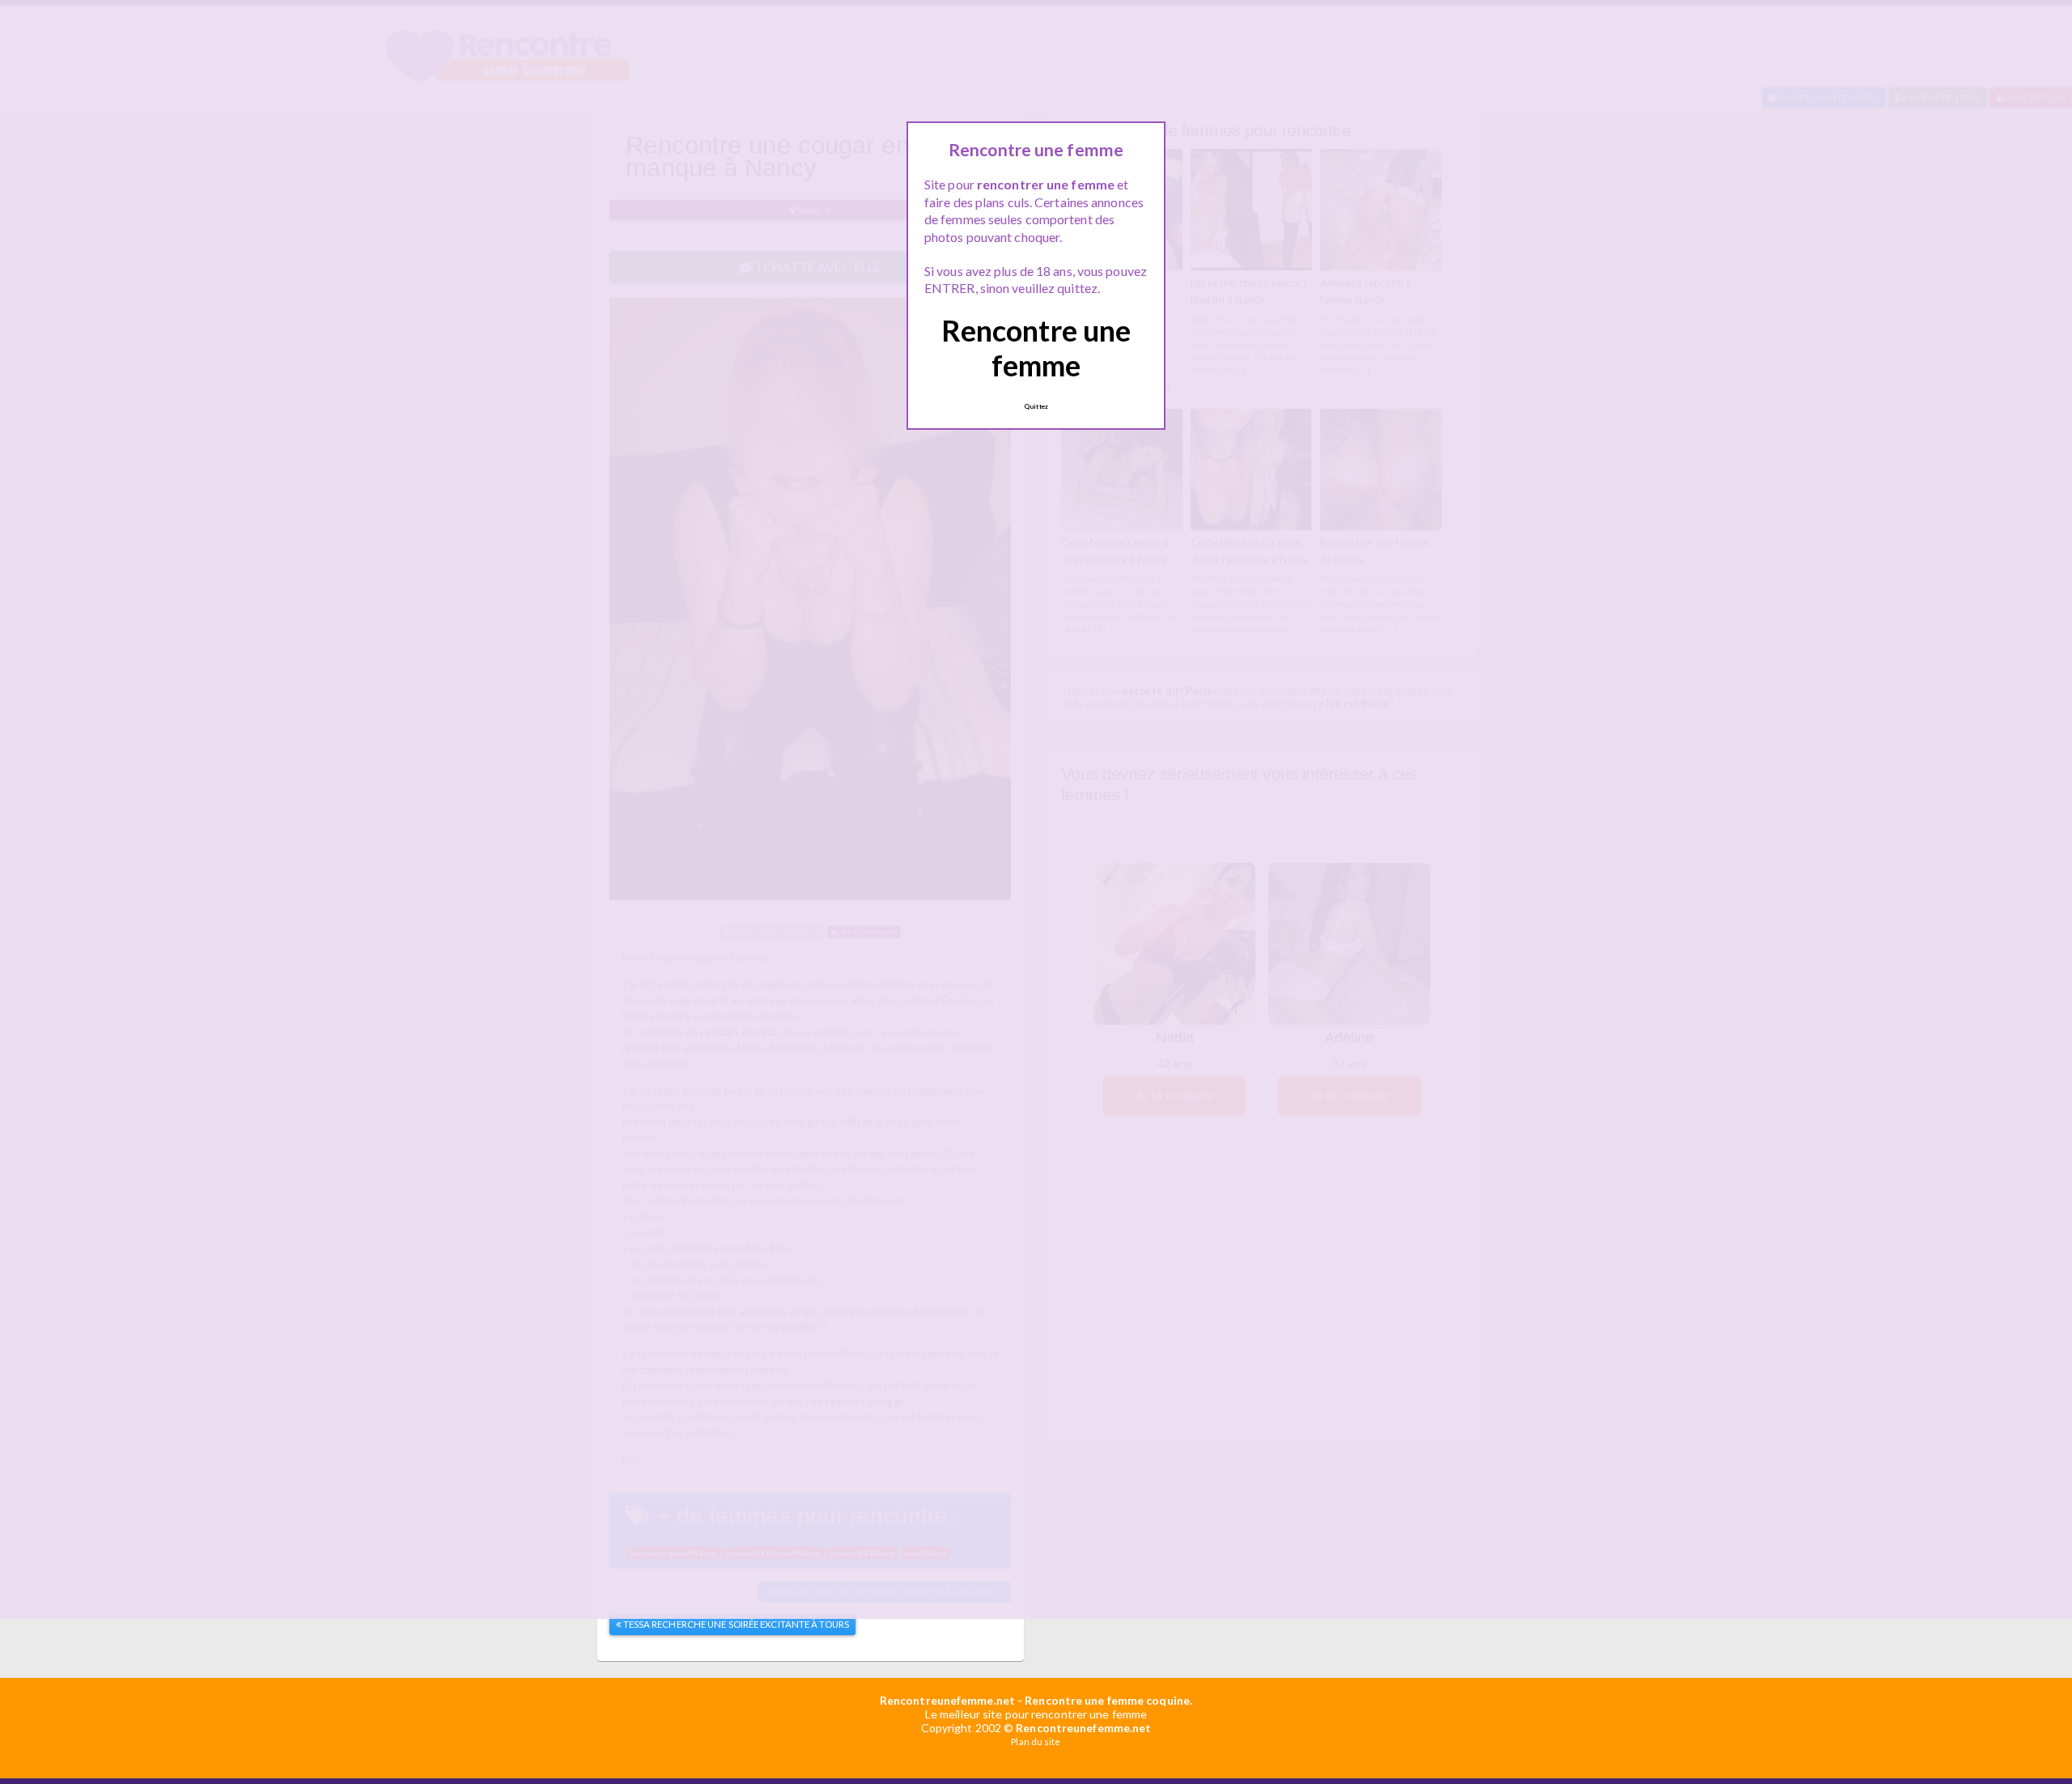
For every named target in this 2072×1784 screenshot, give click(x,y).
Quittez (1036, 406)
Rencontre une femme (1036, 348)
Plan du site (1036, 1742)
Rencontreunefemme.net (947, 1700)
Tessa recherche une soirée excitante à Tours (736, 1624)
